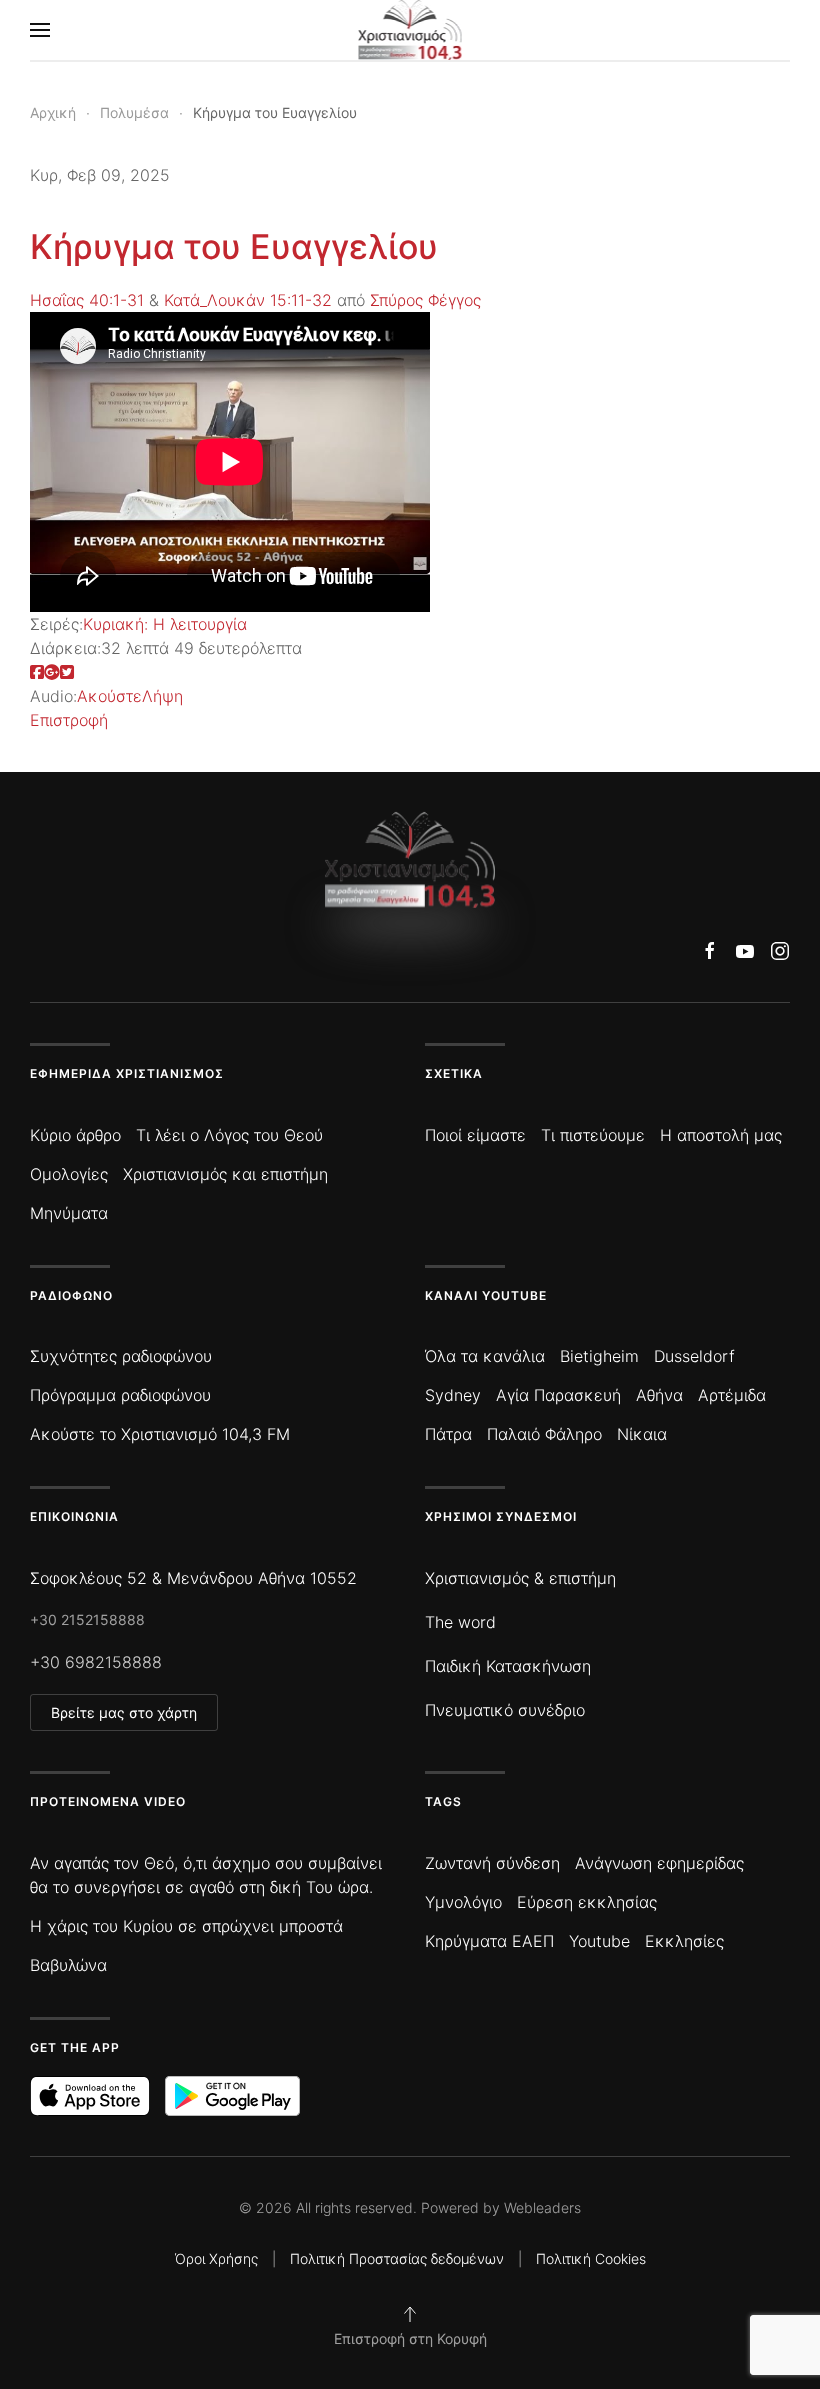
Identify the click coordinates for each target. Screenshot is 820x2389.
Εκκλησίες (684, 1941)
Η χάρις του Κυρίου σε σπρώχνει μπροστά (186, 1926)
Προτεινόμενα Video (108, 1801)
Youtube (599, 1941)
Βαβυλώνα (68, 1965)
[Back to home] (410, 30)
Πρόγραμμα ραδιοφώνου (120, 1395)
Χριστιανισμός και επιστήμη (225, 1174)
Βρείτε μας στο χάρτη (124, 1712)
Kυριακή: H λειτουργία (165, 624)
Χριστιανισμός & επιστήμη (520, 1578)
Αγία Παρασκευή (558, 1395)
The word (460, 1622)
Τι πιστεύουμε (593, 1135)
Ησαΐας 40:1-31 (87, 300)
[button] (40, 30)
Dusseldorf (694, 1356)
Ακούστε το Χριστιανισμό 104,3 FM (160, 1434)
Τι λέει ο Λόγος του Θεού (229, 1135)
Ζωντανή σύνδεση (492, 1863)
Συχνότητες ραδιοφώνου (121, 1356)
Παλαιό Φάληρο (544, 1434)
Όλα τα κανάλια (485, 1356)
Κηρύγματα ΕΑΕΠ (489, 1941)
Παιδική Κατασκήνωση (508, 1666)
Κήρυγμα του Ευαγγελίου (234, 246)
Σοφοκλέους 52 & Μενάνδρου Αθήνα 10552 (193, 1578)
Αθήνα (659, 1395)
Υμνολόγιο (463, 1902)
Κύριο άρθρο (75, 1135)
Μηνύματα (69, 1213)
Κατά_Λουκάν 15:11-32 (248, 300)
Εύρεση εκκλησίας (587, 1902)
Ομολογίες (69, 1174)
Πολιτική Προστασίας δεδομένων (397, 2258)
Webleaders (542, 2207)
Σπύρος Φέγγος (425, 300)
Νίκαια (642, 1434)
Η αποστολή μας (721, 1135)
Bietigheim (599, 1356)
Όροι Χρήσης (216, 2258)
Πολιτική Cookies (591, 2258)
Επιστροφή (69, 720)
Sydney (453, 1395)
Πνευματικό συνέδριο (505, 1710)
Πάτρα (448, 1434)
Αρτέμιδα (732, 1395)
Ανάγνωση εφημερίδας (659, 1863)
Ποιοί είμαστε (475, 1135)
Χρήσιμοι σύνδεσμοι (501, 1516)
